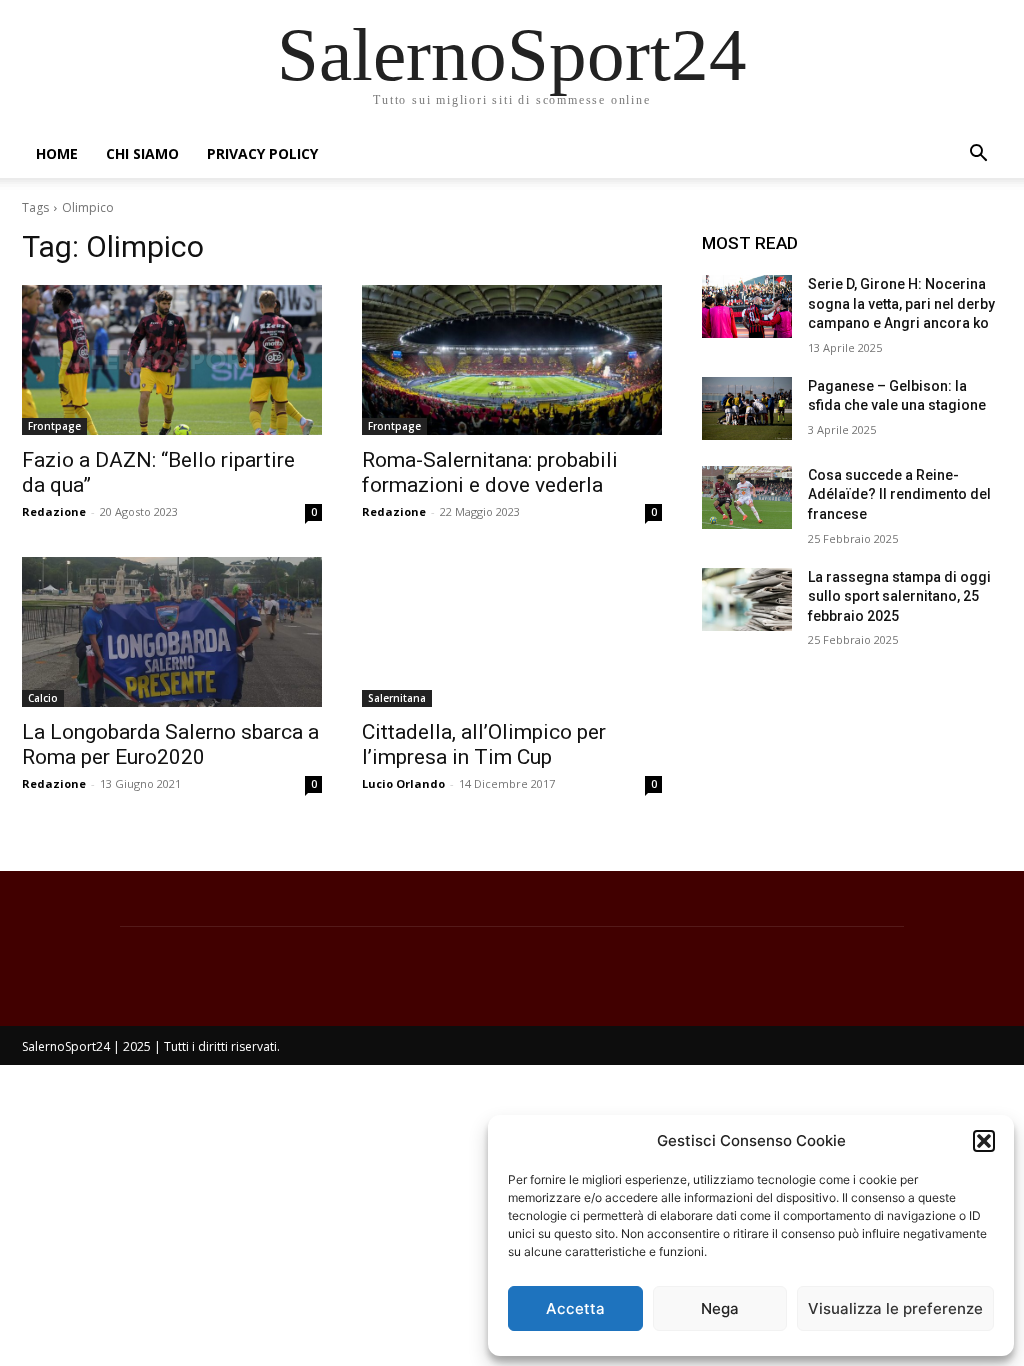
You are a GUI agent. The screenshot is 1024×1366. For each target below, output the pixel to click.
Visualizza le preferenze (895, 1308)
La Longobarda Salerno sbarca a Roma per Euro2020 (170, 744)
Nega (720, 1308)
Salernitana (397, 698)
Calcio (43, 698)
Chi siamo (142, 153)
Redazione (54, 511)
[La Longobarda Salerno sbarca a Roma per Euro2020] (172, 632)
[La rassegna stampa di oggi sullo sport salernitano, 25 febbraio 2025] (747, 599)
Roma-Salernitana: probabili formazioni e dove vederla (490, 472)
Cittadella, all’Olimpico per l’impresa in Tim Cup (484, 744)
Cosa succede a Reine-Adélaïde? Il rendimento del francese (899, 494)
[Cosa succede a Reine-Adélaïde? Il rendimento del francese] (747, 497)
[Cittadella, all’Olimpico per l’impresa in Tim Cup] (512, 632)
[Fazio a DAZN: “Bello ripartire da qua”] (172, 360)
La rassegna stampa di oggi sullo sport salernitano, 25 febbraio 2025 (899, 596)
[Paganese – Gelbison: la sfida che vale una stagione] (747, 408)
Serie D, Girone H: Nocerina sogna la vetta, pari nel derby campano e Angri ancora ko (901, 303)
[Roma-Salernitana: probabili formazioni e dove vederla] (512, 360)
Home (57, 153)
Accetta (575, 1308)
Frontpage (54, 426)
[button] (984, 1141)
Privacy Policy (262, 153)
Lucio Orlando (403, 783)
